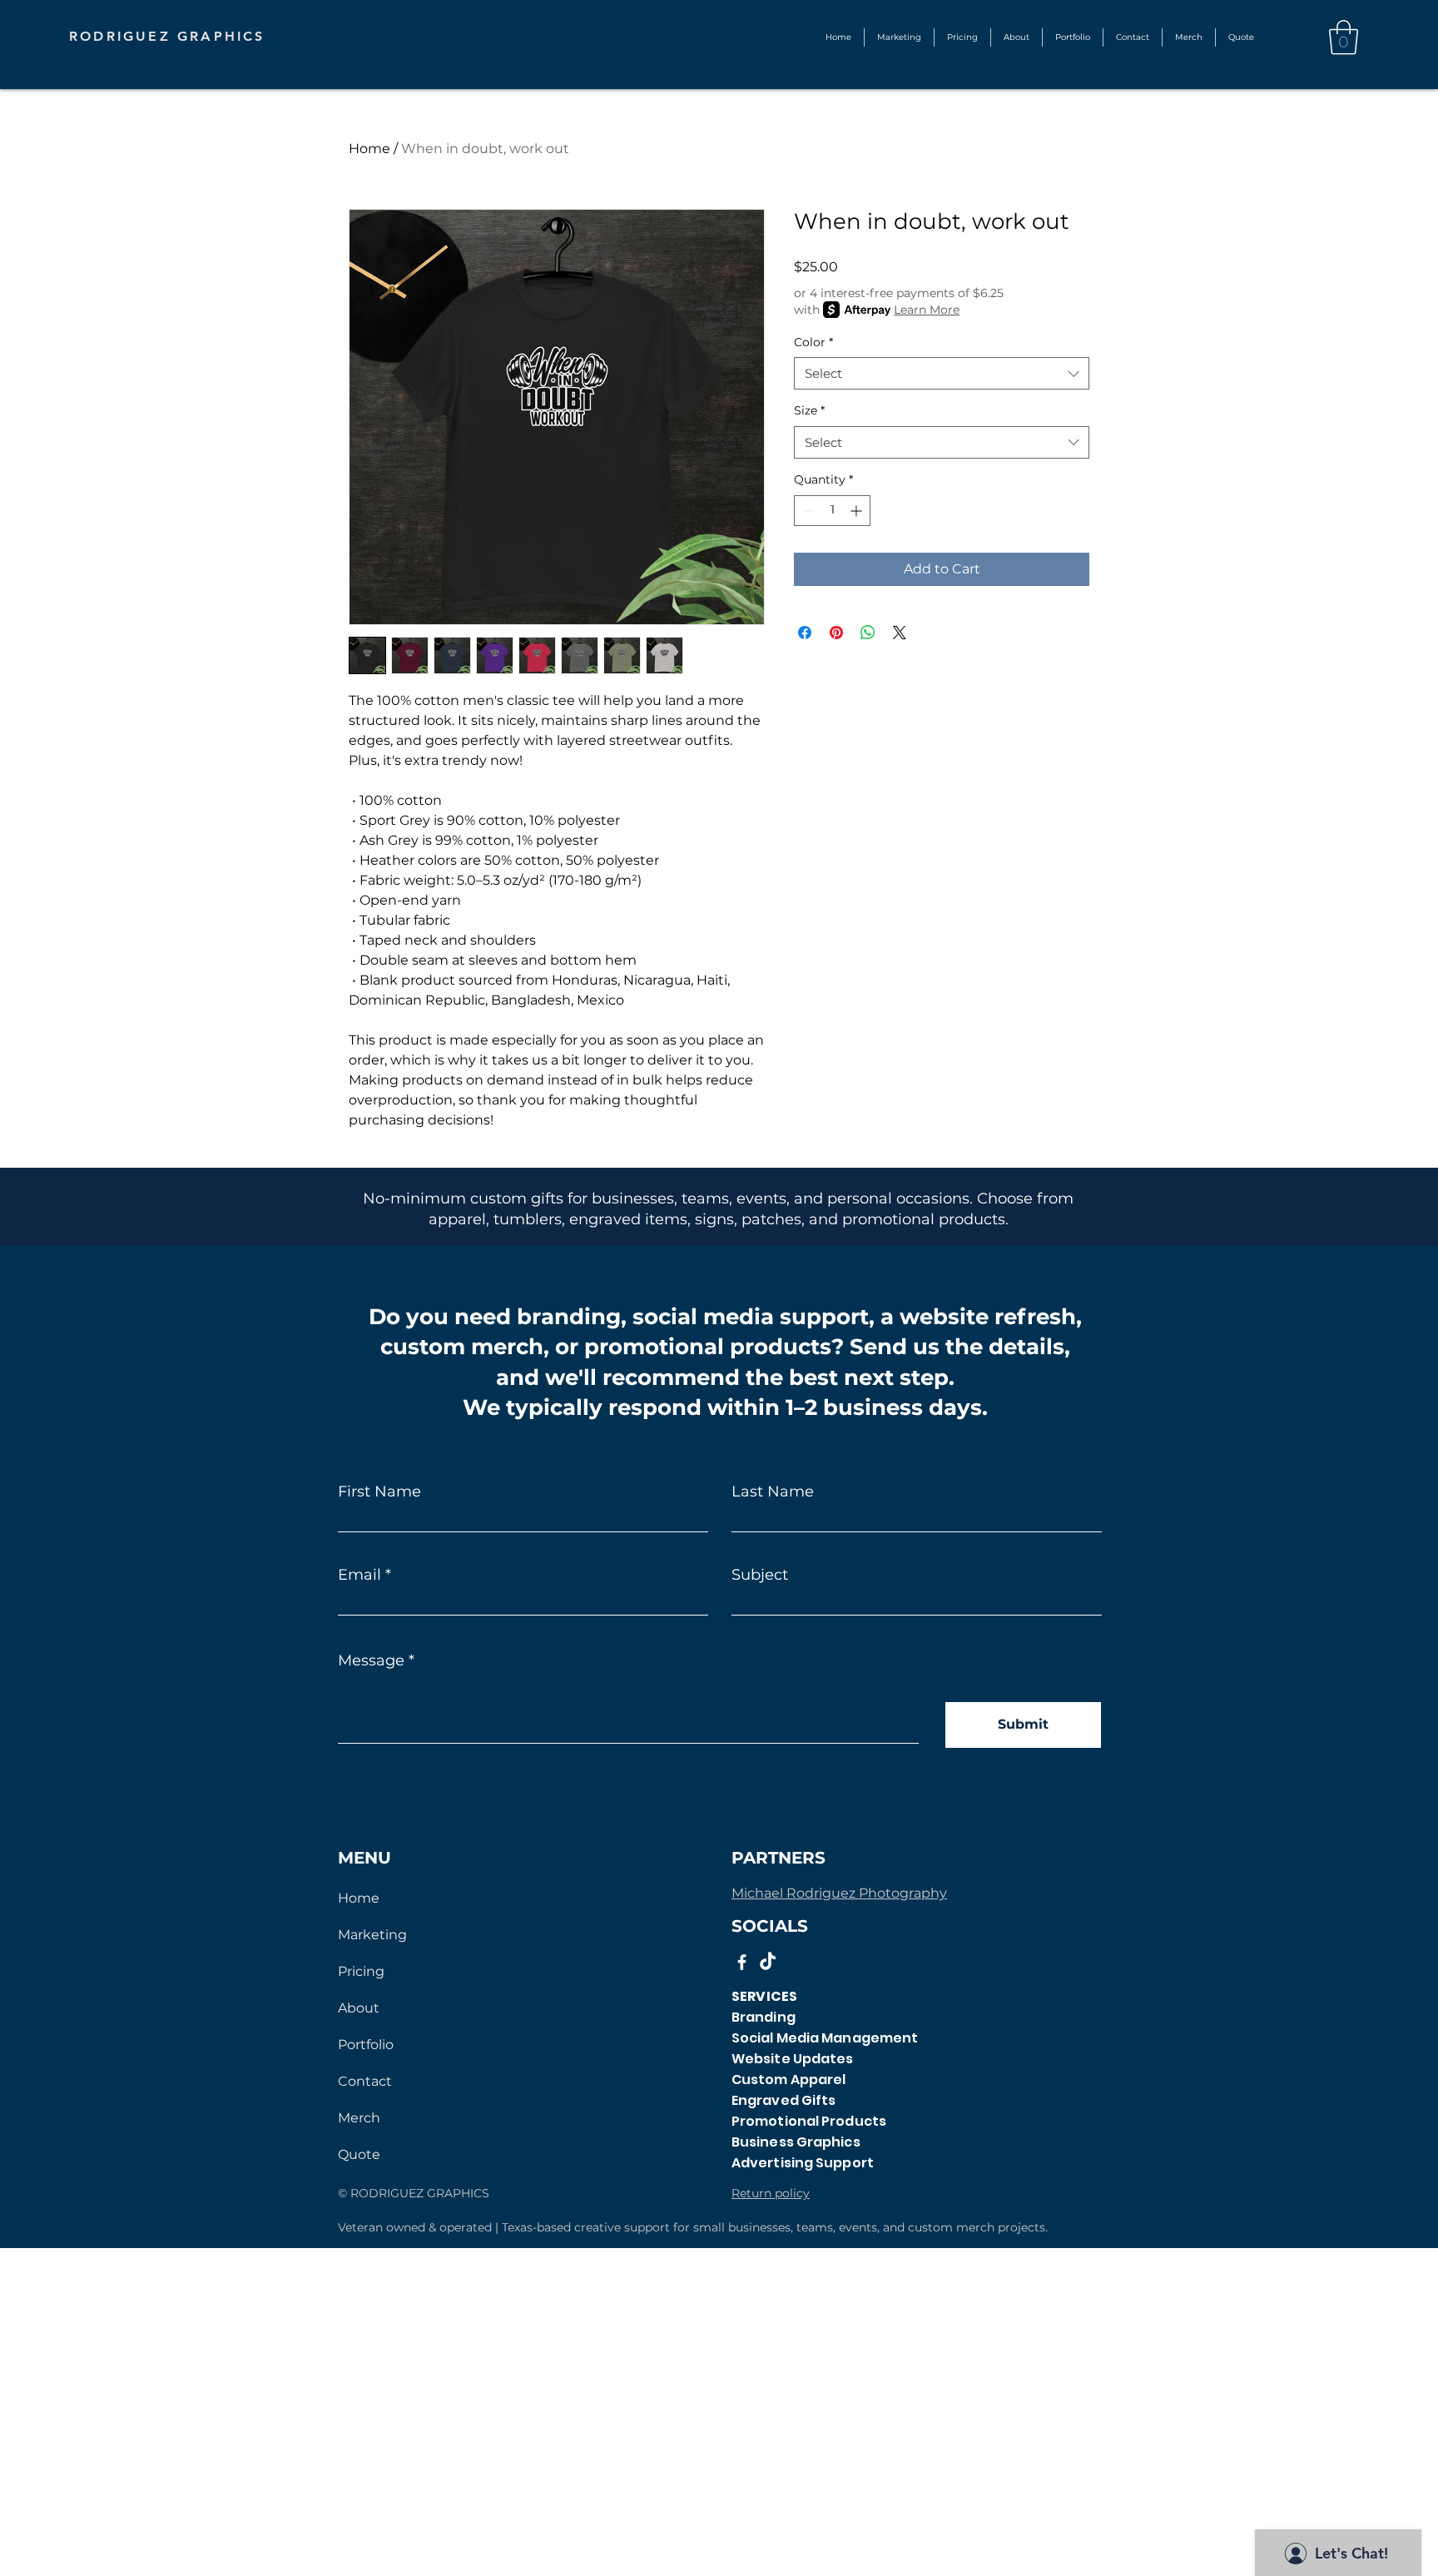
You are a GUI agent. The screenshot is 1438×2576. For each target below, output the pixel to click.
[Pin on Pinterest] (836, 633)
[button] (1073, 37)
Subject (760, 1575)
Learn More (927, 310)
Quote (359, 2154)
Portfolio (366, 2045)
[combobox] (942, 373)
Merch (359, 2118)
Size (809, 410)
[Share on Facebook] (805, 633)
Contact (365, 2081)
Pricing (361, 1971)
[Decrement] (807, 511)
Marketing (372, 1935)
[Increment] (858, 511)
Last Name (773, 1491)
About (359, 2008)
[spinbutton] (832, 511)
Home (369, 149)
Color (813, 342)
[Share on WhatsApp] (868, 633)
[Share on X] (900, 633)
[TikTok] (768, 1962)
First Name (379, 1491)
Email (359, 1575)
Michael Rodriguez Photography (839, 1893)
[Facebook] (742, 1962)
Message (371, 1660)
